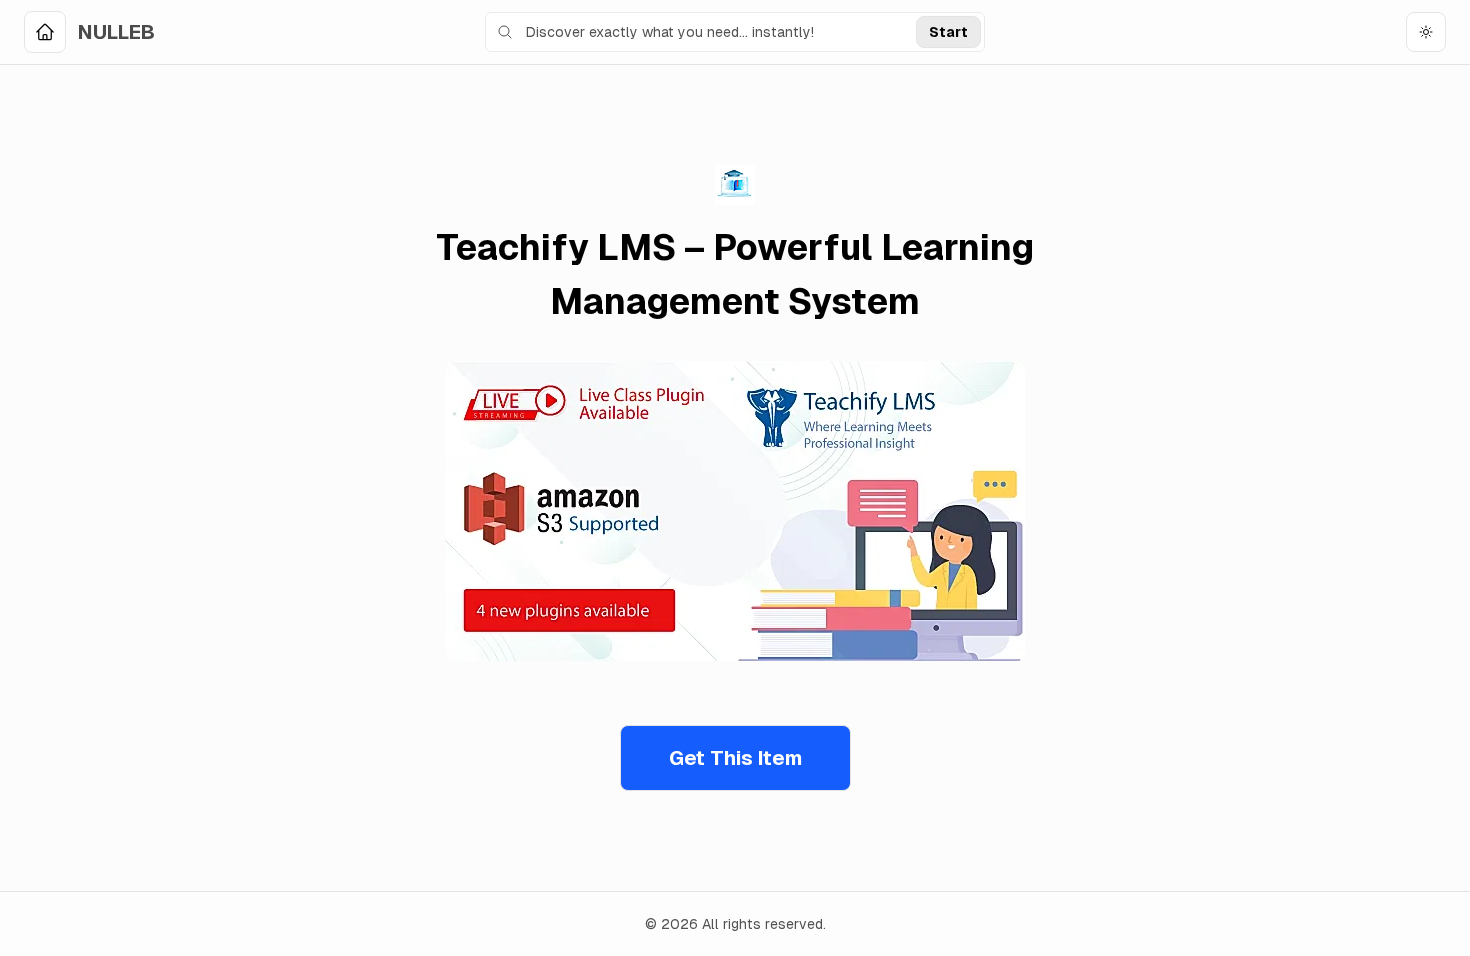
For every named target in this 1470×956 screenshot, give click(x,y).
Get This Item (735, 758)
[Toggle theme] (1426, 32)
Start (948, 32)
